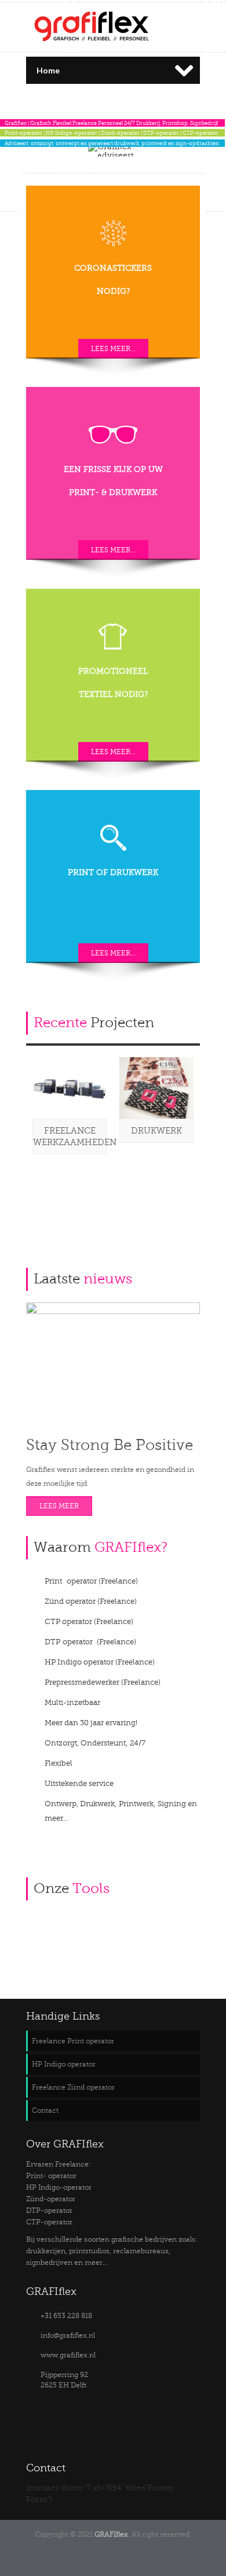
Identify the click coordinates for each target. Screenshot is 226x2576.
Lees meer (59, 1506)
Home (48, 70)
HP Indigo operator (64, 2064)
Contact (45, 2110)
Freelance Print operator (73, 2041)
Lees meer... (113, 349)
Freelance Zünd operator (73, 2087)
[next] (191, 1018)
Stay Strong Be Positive (110, 1445)
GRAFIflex (111, 2534)
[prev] (173, 1018)
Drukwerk (156, 1131)
